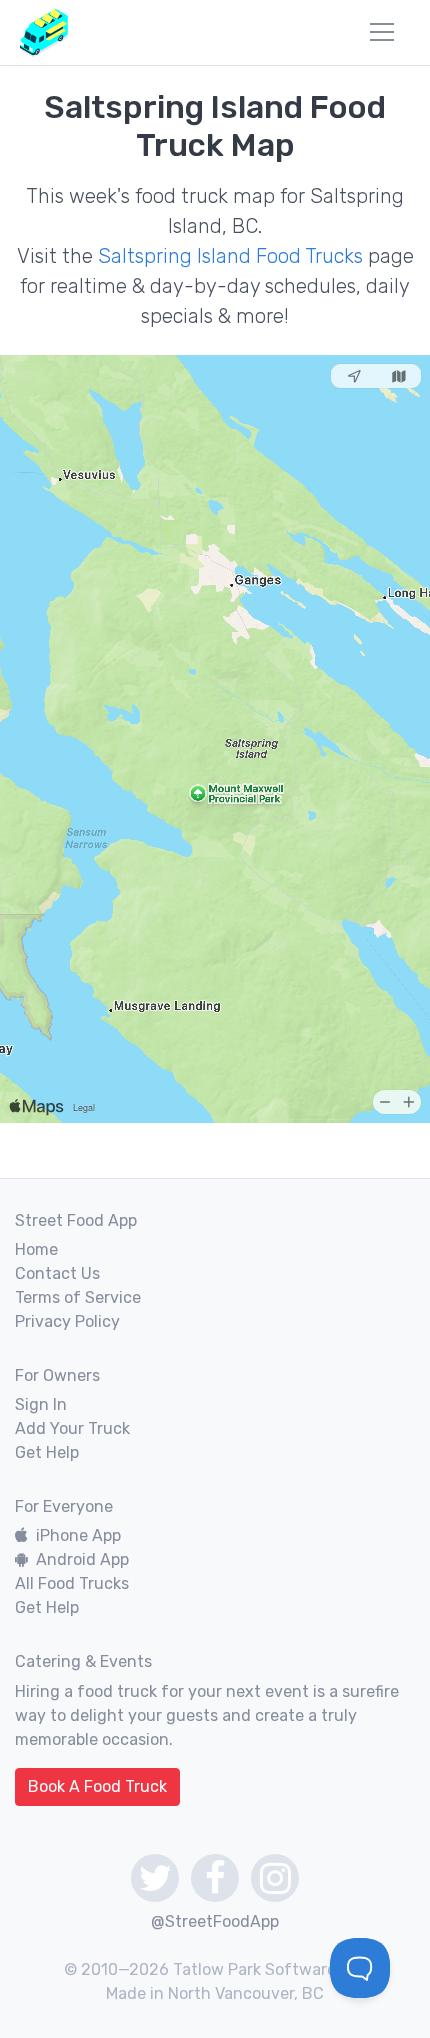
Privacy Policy (67, 1321)
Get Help (47, 1452)
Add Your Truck (72, 1428)
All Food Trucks (72, 1583)
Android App (82, 1559)
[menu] (382, 32)
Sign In (41, 1404)
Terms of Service (78, 1297)
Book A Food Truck (97, 1786)
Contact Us (57, 1273)
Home (36, 1249)
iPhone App (78, 1535)
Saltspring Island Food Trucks (230, 256)
